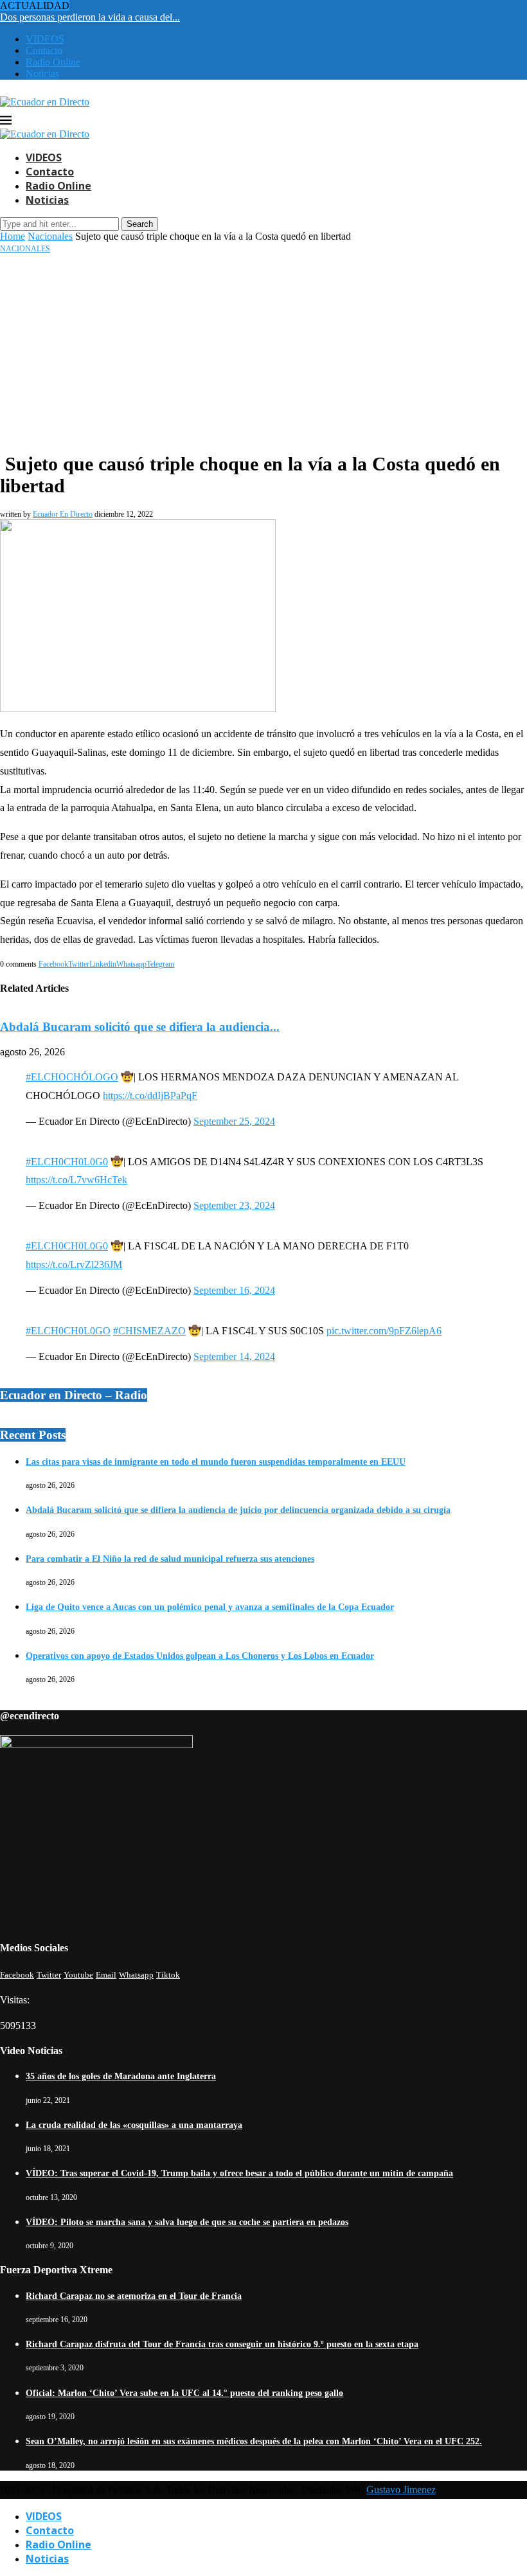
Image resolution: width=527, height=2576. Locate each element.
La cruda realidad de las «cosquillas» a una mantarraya (134, 2125)
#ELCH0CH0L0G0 (67, 1162)
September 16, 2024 (234, 1290)
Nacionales (50, 236)
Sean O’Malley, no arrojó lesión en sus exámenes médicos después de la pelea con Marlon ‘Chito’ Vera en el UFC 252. (254, 2441)
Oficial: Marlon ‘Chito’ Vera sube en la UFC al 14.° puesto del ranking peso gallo (184, 2393)
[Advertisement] (263, 350)
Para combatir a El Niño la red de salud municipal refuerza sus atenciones (170, 1559)
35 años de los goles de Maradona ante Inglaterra (121, 2076)
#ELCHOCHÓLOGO (72, 1077)
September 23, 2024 (234, 1205)
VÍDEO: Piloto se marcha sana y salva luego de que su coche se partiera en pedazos (187, 2222)
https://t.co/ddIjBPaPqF (150, 1096)
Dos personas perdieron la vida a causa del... (90, 17)
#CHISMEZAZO (149, 1331)
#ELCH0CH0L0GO (68, 1331)
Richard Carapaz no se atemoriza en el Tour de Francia (134, 2296)
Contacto (44, 50)
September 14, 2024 (234, 1356)
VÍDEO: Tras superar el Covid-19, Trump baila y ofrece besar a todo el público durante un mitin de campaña (239, 2173)
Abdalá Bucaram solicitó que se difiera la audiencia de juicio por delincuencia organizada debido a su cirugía (238, 1510)
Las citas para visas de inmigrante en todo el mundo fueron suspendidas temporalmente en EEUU (216, 1462)
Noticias (42, 74)
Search (140, 224)
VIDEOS (45, 39)
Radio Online (53, 62)
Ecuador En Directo (63, 514)
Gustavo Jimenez (401, 2490)
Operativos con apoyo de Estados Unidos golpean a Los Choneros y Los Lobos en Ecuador (200, 1656)
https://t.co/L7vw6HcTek (76, 1180)
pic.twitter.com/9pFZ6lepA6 (384, 1331)
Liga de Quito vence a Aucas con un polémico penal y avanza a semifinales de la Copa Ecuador (210, 1607)
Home (13, 236)
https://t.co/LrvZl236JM (74, 1265)
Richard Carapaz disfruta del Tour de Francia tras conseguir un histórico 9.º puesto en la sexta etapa (222, 2344)
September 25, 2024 (234, 1121)
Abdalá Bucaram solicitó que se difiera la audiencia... (140, 1027)
